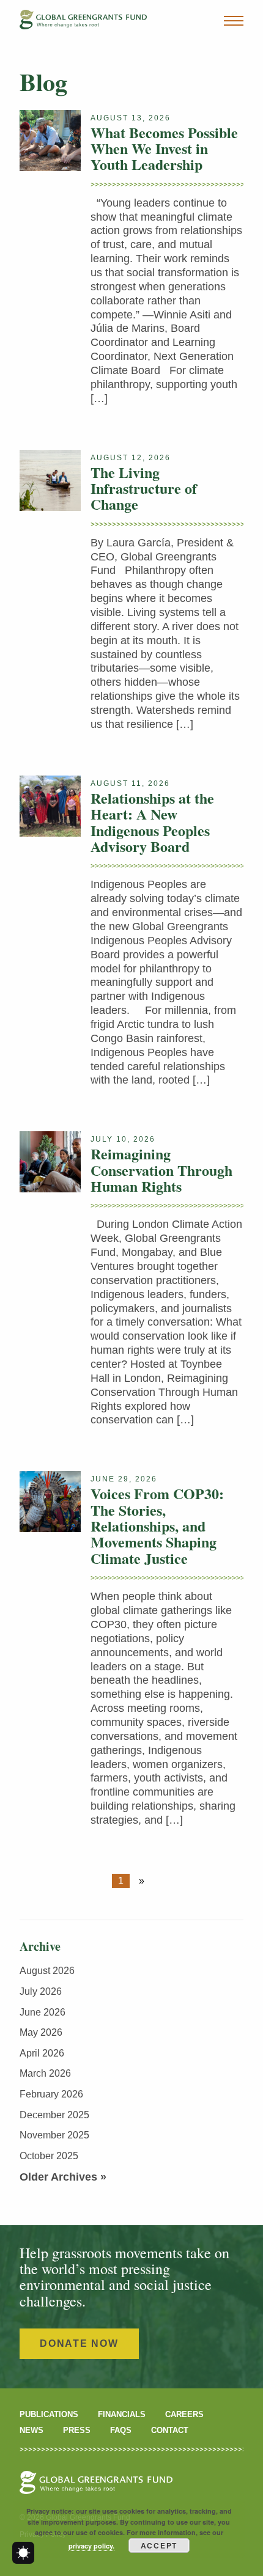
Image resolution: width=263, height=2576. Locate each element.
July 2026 (41, 1991)
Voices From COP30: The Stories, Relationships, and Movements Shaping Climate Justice (157, 1526)
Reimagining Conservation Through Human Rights (161, 1170)
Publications (49, 2414)
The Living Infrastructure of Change (144, 488)
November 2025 (54, 2135)
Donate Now (79, 2343)
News (31, 2430)
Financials (122, 2414)
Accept (159, 2545)
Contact (170, 2430)
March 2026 (45, 2073)
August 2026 (47, 1971)
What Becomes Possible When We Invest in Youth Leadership (164, 149)
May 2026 (41, 2032)
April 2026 (42, 2053)
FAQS (121, 2430)
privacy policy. (91, 2546)
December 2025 (54, 2115)
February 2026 (51, 2094)
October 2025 (49, 2156)
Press (77, 2430)
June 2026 (43, 2012)
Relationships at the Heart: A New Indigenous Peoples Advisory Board (152, 822)
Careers (184, 2414)
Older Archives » (63, 2177)
